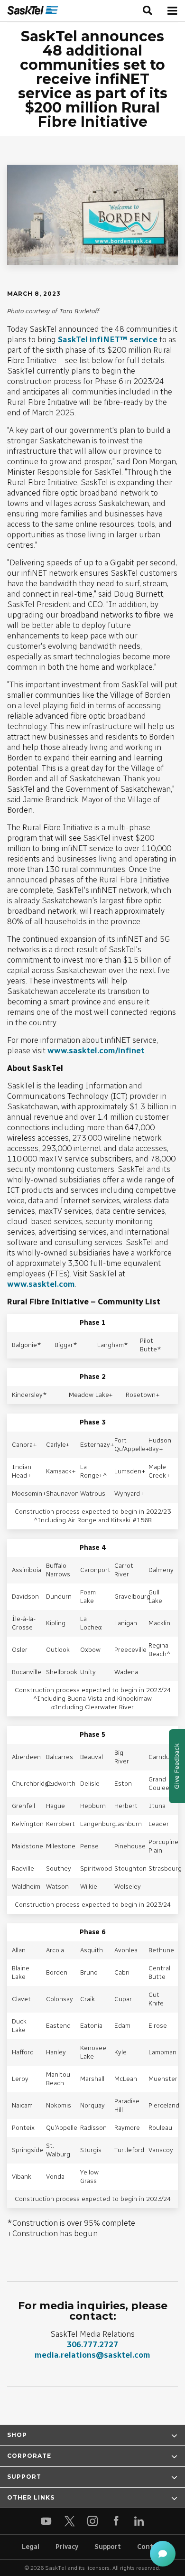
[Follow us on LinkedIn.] (139, 2521)
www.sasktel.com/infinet (96, 1050)
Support (108, 2547)
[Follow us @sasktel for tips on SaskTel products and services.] (69, 2521)
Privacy (67, 2547)
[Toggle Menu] (172, 11)
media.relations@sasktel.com (92, 2355)
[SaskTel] (33, 11)
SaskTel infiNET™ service (108, 339)
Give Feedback (177, 1766)
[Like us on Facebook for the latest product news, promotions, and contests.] (116, 2521)
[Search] (148, 11)
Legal (31, 2547)
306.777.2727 (92, 2344)
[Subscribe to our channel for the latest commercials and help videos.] (46, 2521)
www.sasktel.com (41, 1284)
